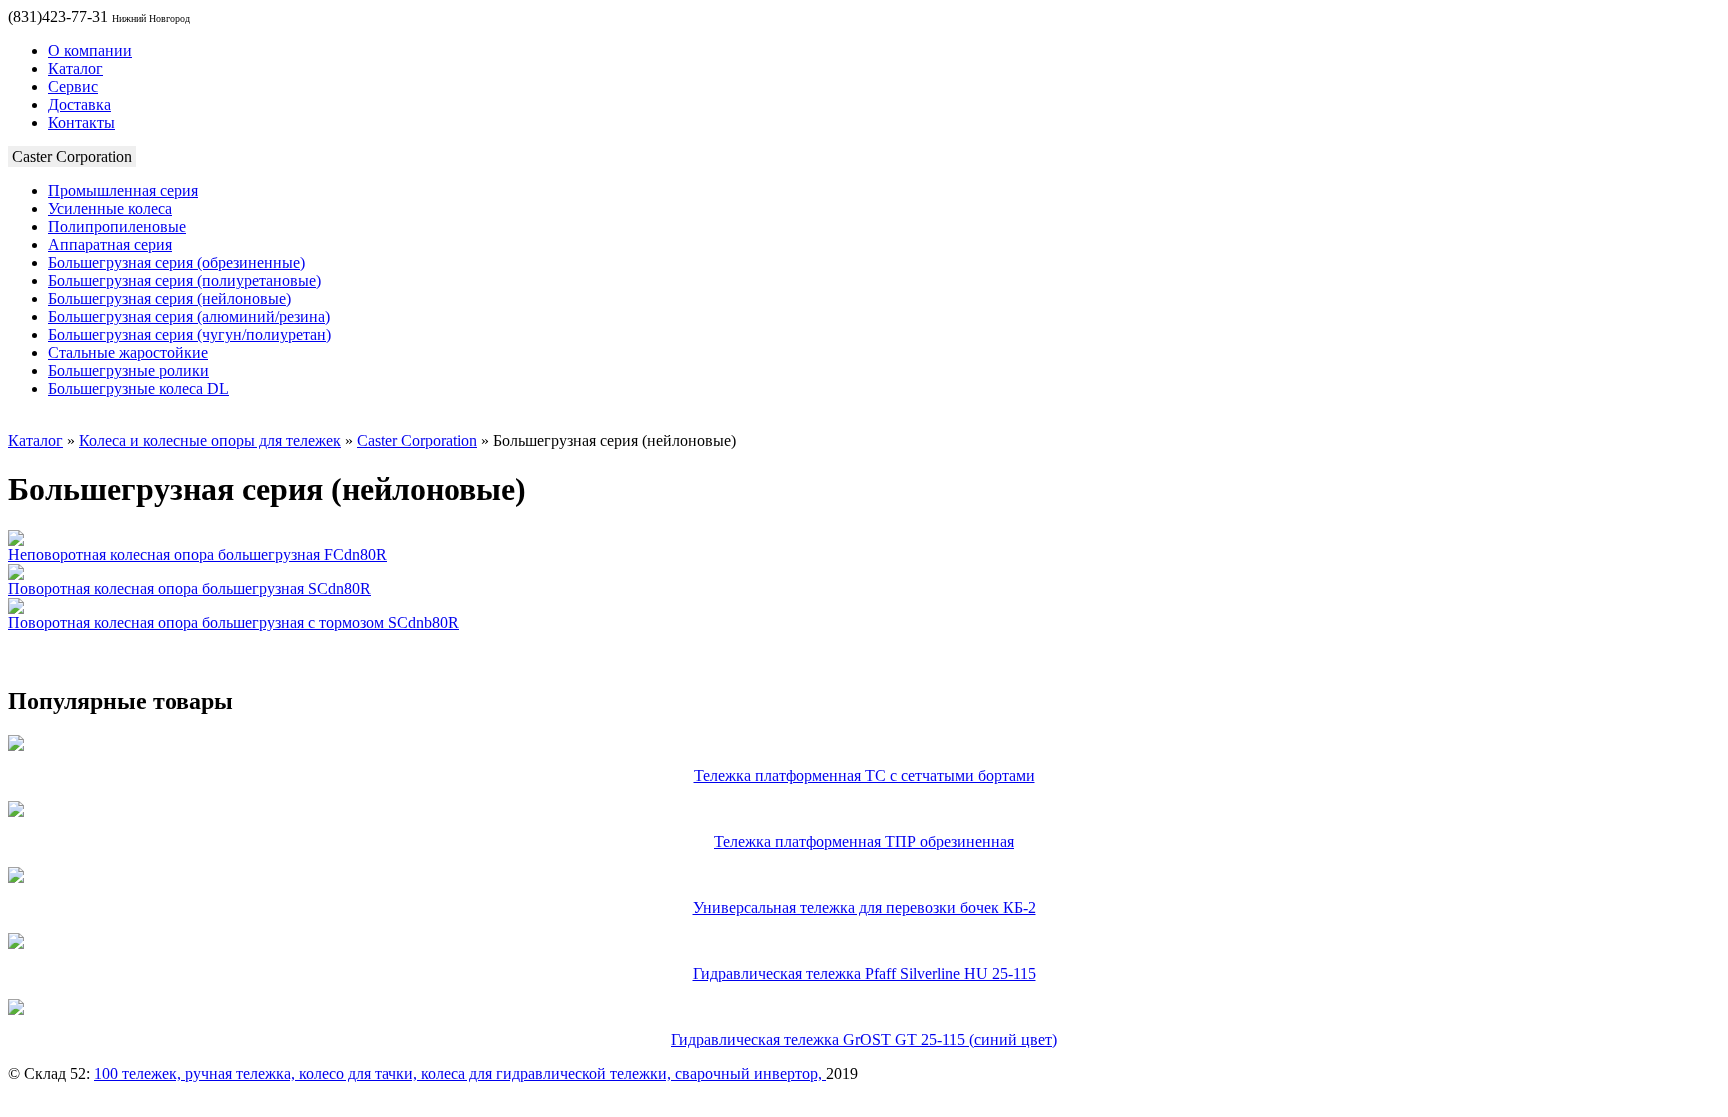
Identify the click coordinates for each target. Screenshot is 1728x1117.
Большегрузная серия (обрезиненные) (176, 262)
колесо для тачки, (360, 1073)
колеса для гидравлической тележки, (548, 1073)
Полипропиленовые (117, 226)
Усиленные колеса (110, 208)
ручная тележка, (242, 1073)
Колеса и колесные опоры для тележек (210, 440)
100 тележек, (139, 1073)
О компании (90, 50)
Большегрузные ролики (128, 370)
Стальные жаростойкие (128, 352)
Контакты (81, 122)
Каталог (75, 68)
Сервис (73, 86)
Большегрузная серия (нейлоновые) (169, 298)
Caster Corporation (417, 440)
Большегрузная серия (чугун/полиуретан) (189, 334)
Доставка (79, 104)
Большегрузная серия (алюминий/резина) (189, 316)
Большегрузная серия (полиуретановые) (184, 280)
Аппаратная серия (110, 244)
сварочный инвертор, (750, 1073)
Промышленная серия (123, 190)
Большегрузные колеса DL (138, 388)
